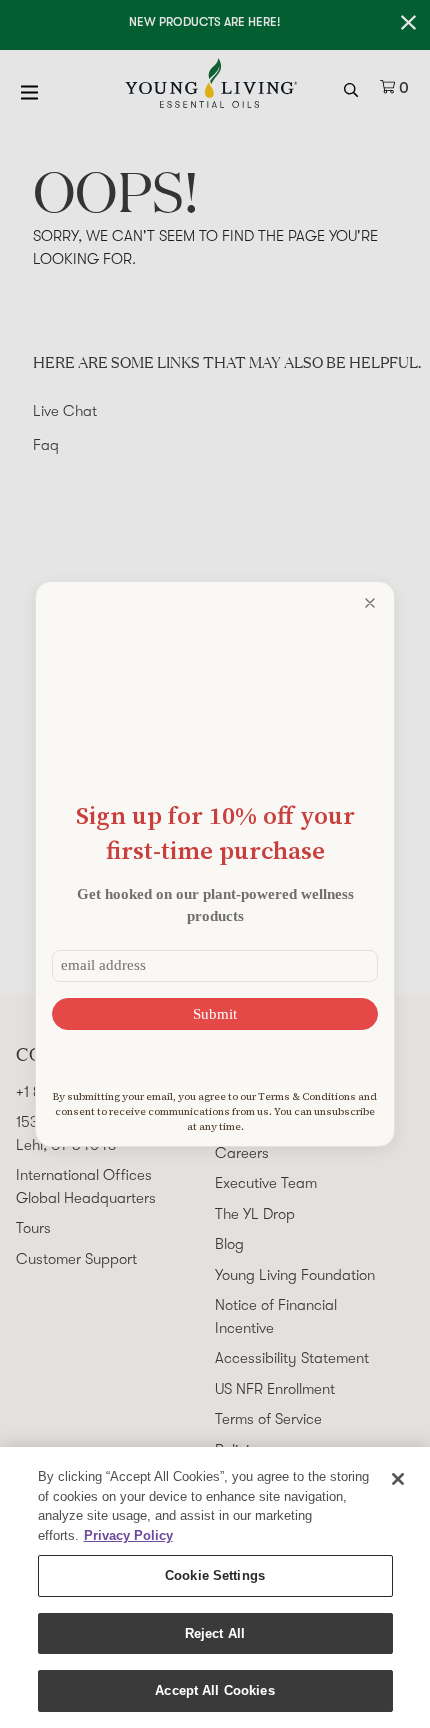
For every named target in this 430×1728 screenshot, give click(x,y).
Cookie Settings (215, 1575)
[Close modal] (370, 603)
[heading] (215, 832)
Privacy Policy (128, 1535)
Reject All (215, 1633)
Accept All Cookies (214, 1690)
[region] (215, 1587)
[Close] (398, 1479)
